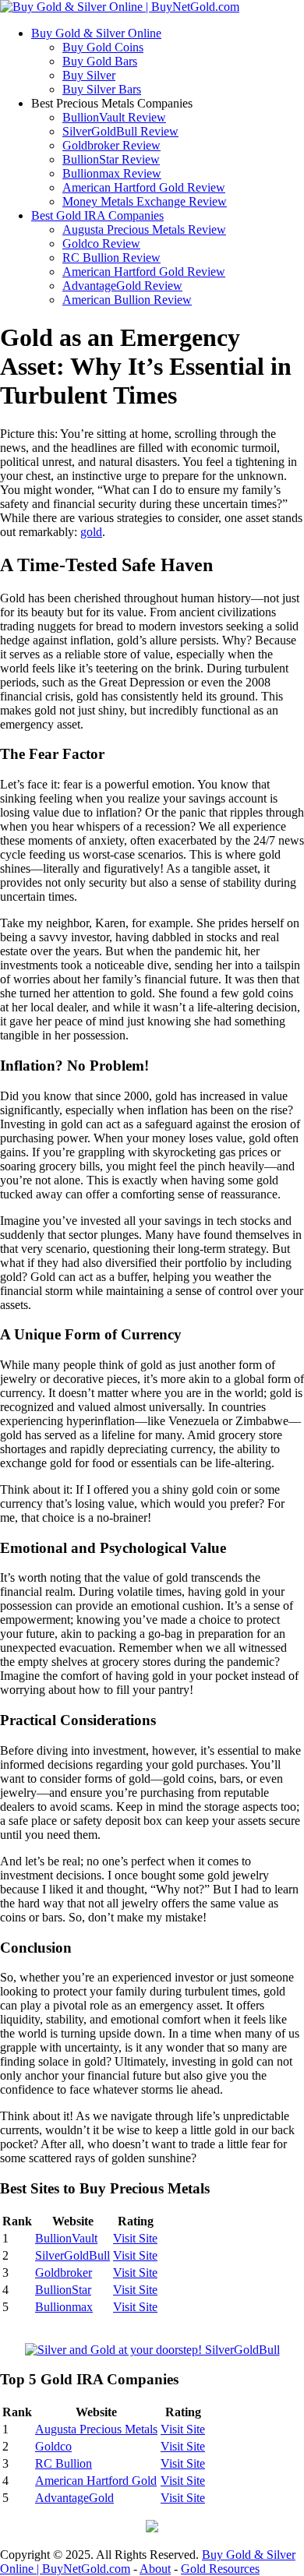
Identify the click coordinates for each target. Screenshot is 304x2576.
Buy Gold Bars (100, 61)
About (155, 2569)
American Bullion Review (127, 300)
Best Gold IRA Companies (97, 215)
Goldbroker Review (111, 145)
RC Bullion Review (111, 258)
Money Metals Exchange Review (145, 201)
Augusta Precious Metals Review (144, 229)
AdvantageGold (74, 2498)
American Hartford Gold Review (144, 187)
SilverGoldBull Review (120, 131)
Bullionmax (64, 2307)
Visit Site (135, 2238)
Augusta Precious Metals (96, 2429)
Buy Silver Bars (102, 89)
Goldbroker (64, 2273)
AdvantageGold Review (122, 286)
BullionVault (66, 2238)
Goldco (53, 2446)
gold (91, 532)
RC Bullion (64, 2463)
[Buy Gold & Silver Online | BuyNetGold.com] (120, 7)
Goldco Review (101, 243)
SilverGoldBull (72, 2255)
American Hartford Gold (96, 2481)
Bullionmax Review (112, 173)
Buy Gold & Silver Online (96, 33)
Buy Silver (89, 75)
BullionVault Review (114, 117)
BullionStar (63, 2290)
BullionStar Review (111, 159)
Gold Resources (220, 2569)
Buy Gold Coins (103, 47)
